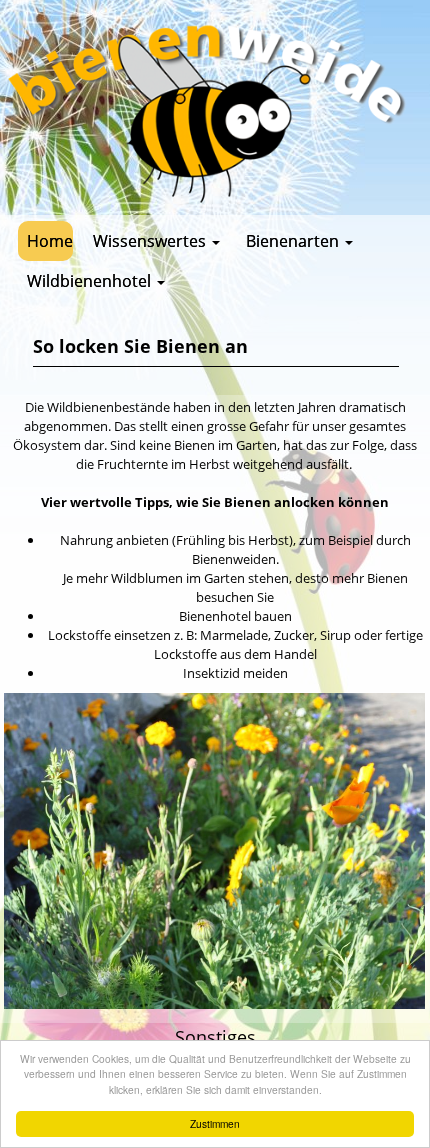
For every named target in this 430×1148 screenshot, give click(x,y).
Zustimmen (215, 1123)
